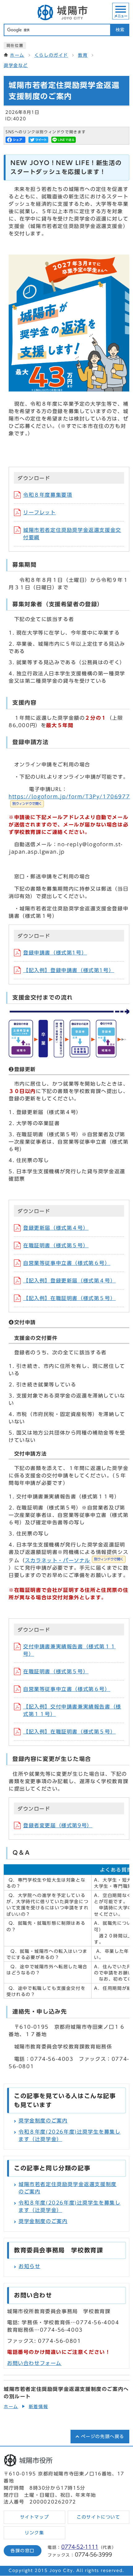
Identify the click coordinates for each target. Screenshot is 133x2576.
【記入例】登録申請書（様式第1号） (69, 970)
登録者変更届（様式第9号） (58, 1825)
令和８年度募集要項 (48, 495)
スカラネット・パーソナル (74, 1560)
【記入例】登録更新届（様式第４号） (69, 1281)
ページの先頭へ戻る (103, 2437)
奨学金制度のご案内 (43, 2121)
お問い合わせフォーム (34, 2363)
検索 (120, 30)
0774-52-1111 (80, 2547)
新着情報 (38, 2407)
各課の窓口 (23, 2551)
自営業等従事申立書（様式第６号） (67, 1263)
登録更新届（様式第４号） (56, 1228)
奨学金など (16, 65)
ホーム (17, 55)
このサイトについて (98, 2517)
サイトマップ (35, 2517)
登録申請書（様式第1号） (55, 953)
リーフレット (40, 512)
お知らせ (29, 2266)
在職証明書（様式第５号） (56, 1245)
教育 (83, 55)
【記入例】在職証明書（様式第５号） (69, 1298)
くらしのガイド (51, 55)
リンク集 (34, 2533)
